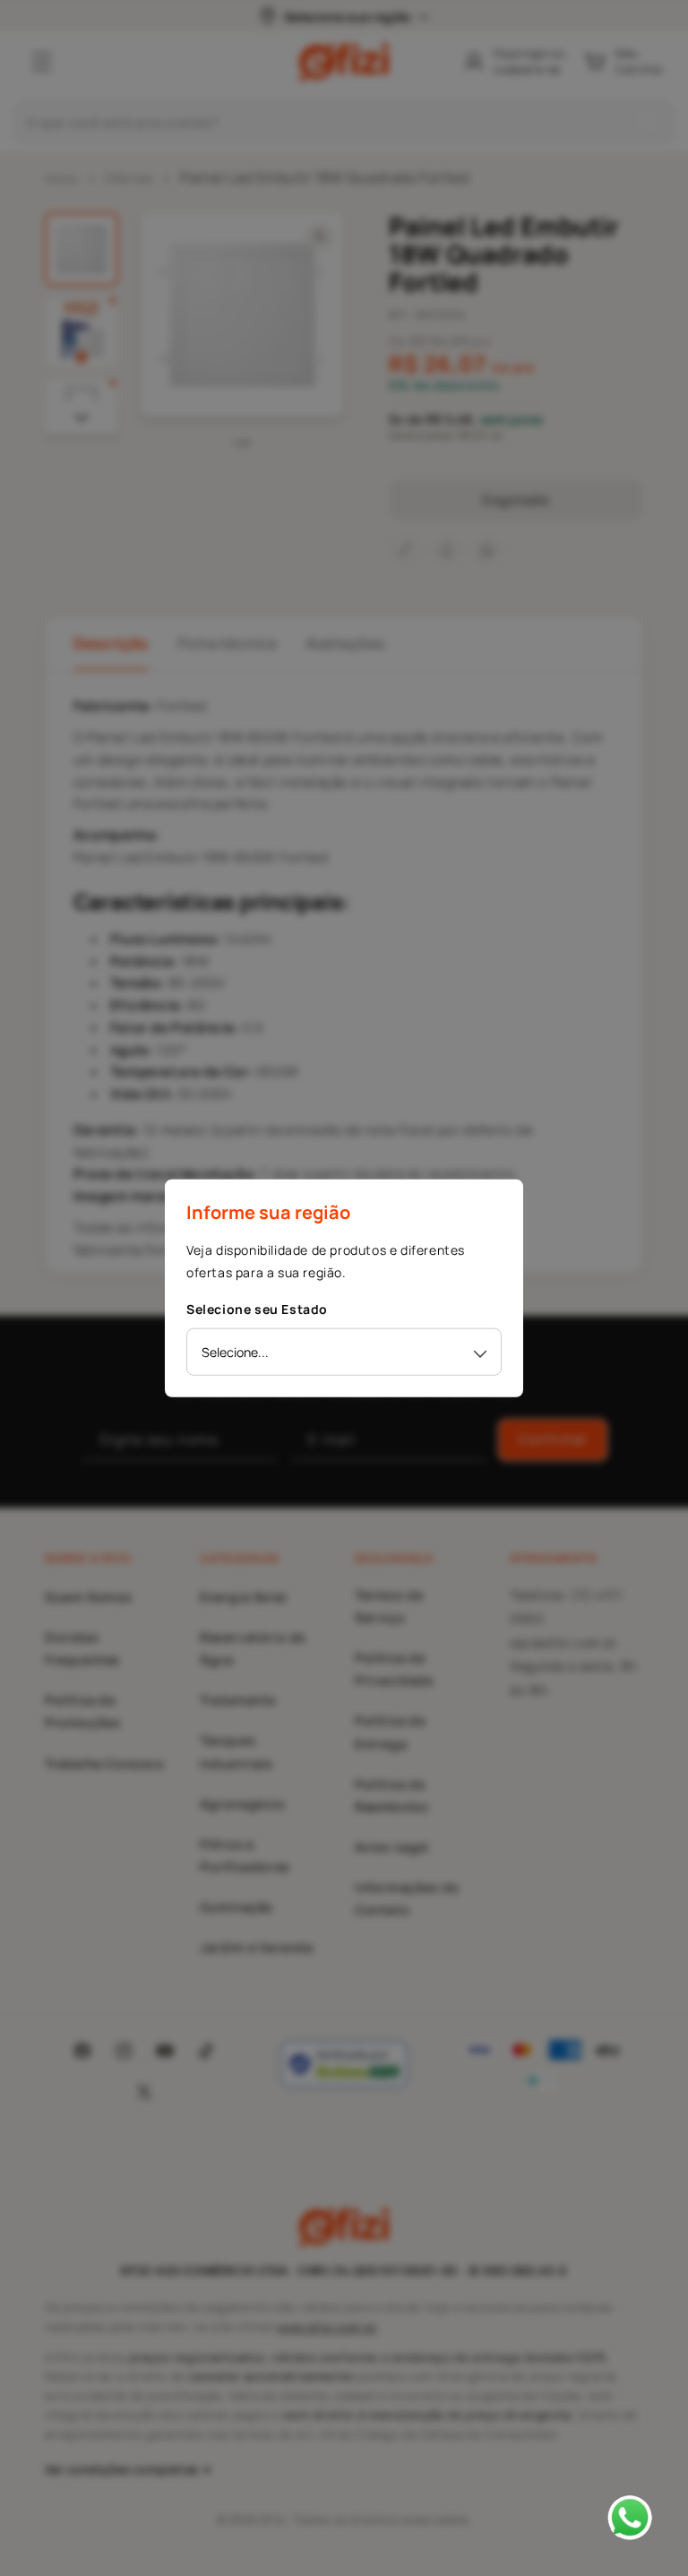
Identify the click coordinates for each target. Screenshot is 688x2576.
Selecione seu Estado (257, 1309)
